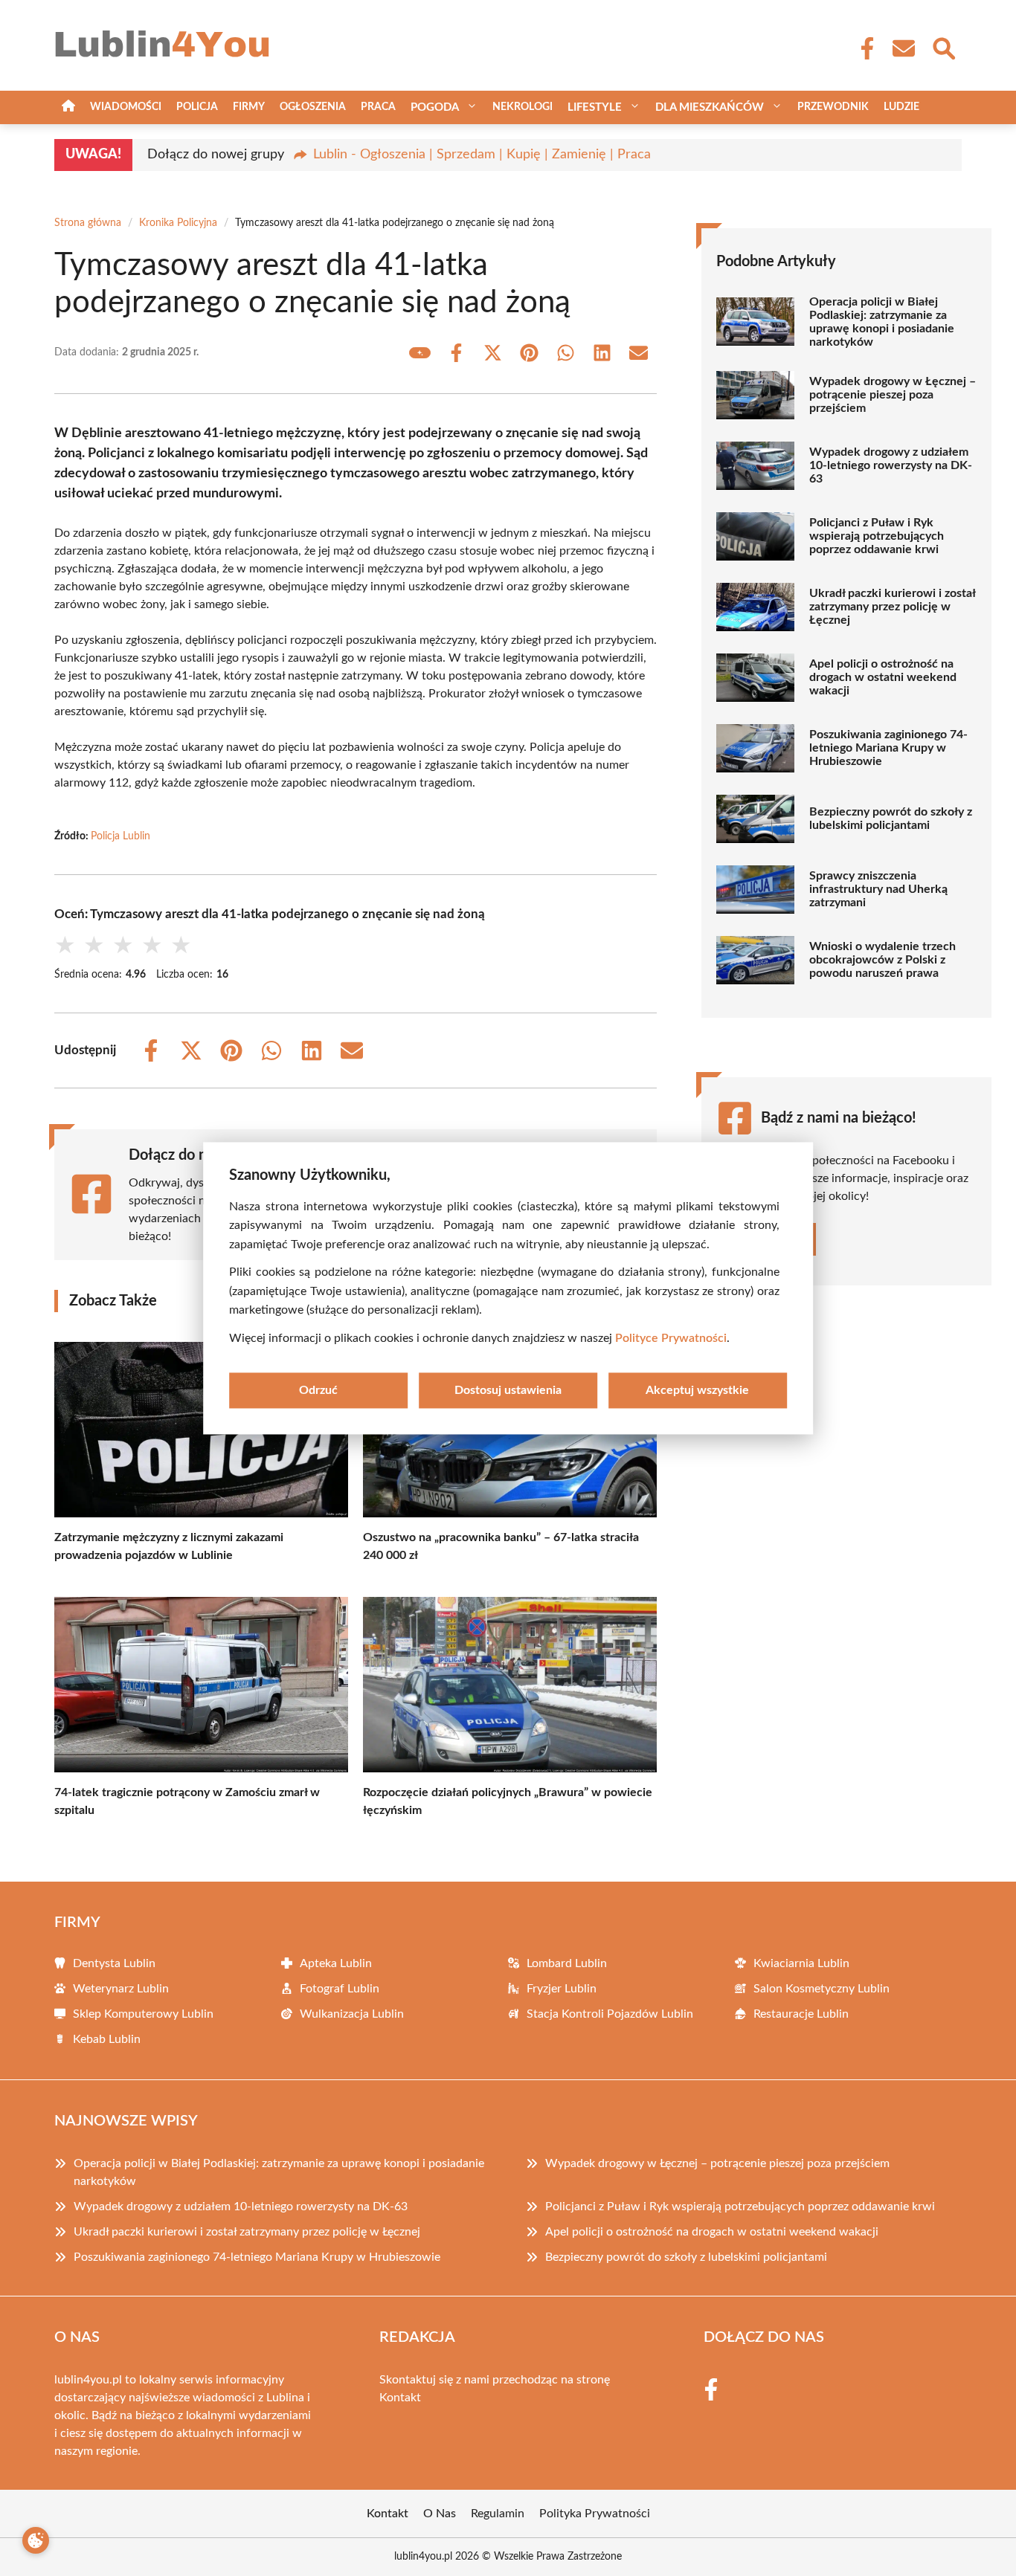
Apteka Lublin (336, 1963)
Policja (197, 107)
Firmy (249, 107)
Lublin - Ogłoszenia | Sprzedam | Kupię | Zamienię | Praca (482, 155)
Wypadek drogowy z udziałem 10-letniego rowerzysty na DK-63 (891, 465)
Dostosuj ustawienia (508, 1390)
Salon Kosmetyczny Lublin (822, 1989)
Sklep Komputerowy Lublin (143, 2014)
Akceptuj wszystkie (697, 1390)
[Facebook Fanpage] (863, 48)
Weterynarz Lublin (121, 1989)
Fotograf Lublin (340, 1989)
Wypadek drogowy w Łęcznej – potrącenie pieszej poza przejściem (893, 395)
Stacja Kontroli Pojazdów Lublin (610, 2014)
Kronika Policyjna (178, 223)
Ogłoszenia (313, 107)
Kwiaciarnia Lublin (801, 1963)
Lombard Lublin (567, 1963)
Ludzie (901, 107)
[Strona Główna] (68, 107)
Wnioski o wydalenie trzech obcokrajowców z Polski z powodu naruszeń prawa (882, 960)
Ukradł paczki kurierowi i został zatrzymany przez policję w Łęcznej (892, 607)
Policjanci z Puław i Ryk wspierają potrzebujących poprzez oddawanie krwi (877, 536)
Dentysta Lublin (114, 1963)
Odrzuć (318, 1390)
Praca (378, 107)
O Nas (440, 2514)
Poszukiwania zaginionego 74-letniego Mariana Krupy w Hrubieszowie (888, 748)
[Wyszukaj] (943, 47)
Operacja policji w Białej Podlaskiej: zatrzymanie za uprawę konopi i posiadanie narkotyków (882, 322)
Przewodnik (833, 107)
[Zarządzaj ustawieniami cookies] (36, 2540)
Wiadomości (126, 107)
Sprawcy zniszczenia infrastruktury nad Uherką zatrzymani (878, 889)
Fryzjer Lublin (562, 1989)
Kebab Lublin (107, 2039)
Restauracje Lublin (801, 2014)
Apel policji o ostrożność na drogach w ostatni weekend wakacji (883, 677)
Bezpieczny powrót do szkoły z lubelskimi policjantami (891, 819)
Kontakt (400, 2398)
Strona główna (88, 223)
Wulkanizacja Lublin (352, 2014)
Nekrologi (523, 107)
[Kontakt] (903, 48)
